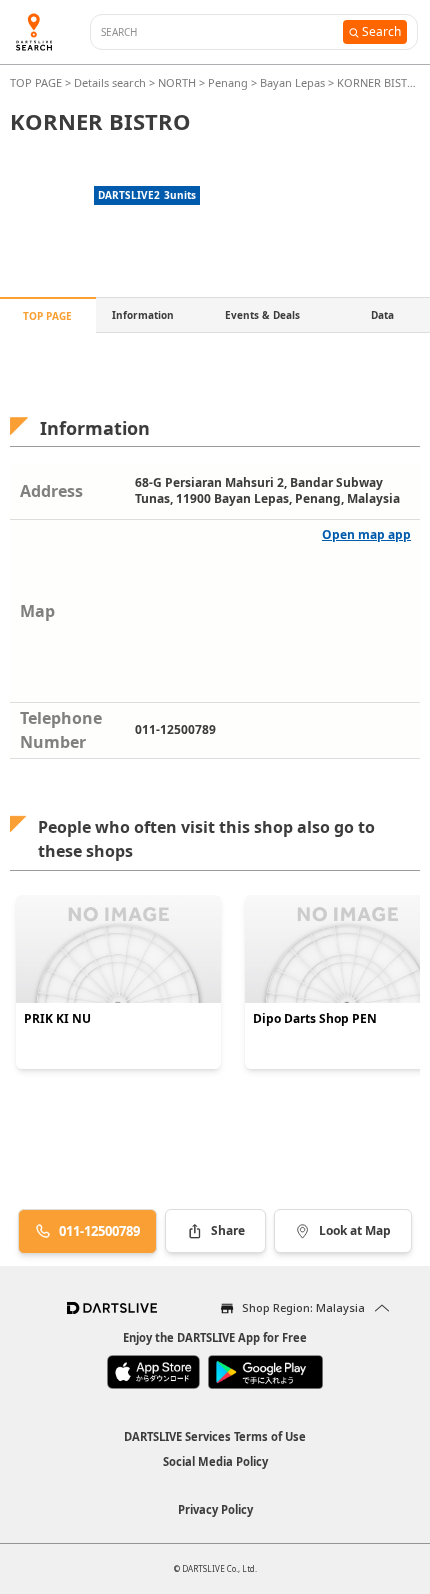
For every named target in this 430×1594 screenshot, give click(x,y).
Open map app (366, 534)
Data (382, 315)
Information (143, 315)
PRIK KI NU (57, 1019)
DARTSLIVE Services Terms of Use (215, 1436)
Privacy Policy (215, 1509)
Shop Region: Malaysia (303, 1307)
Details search (111, 82)
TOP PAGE (37, 82)
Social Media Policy (215, 1461)
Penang (228, 82)
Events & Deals (262, 315)
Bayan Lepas (292, 82)
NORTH (177, 82)
